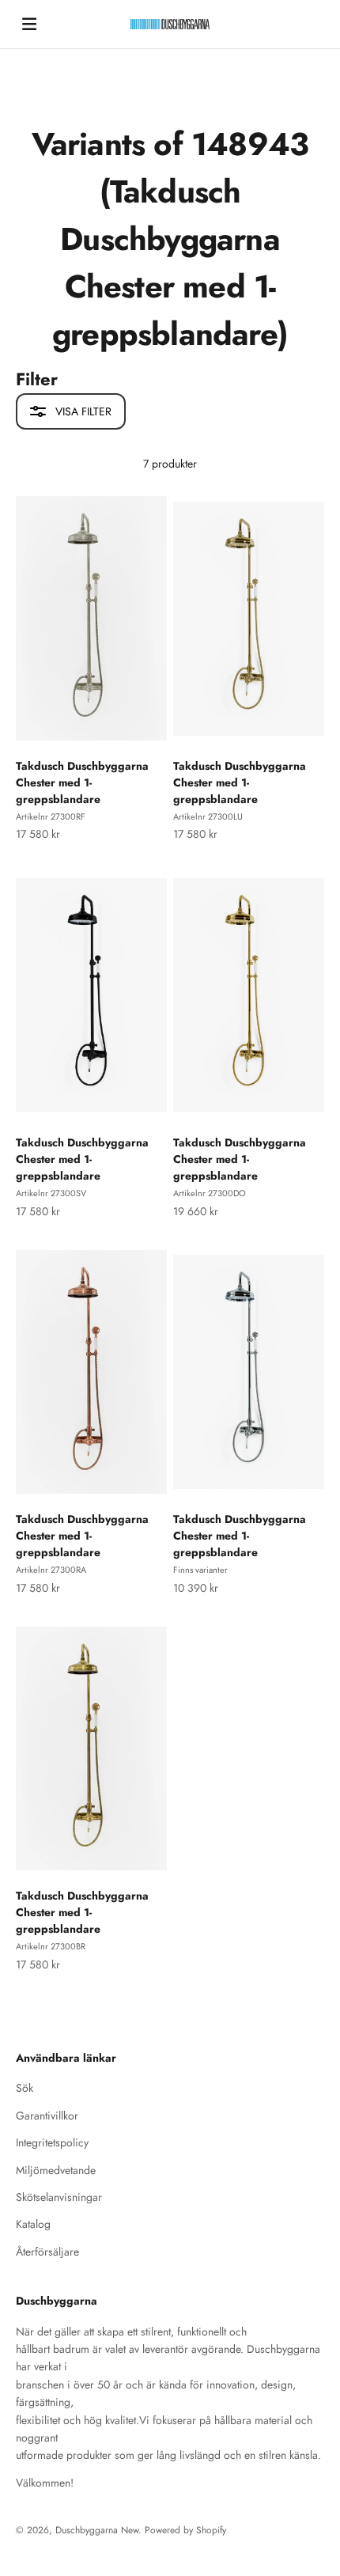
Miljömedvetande (56, 2170)
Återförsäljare (47, 2252)
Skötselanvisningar (59, 2197)
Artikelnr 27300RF (51, 816)
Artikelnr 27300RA (51, 1570)
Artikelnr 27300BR (51, 1946)
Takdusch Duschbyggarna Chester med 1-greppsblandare (82, 782)
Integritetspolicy (52, 2142)
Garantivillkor (47, 2116)
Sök (25, 2088)
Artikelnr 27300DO (210, 1193)
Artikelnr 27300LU (208, 816)
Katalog (33, 2224)
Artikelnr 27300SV (51, 1193)
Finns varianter (200, 1570)
